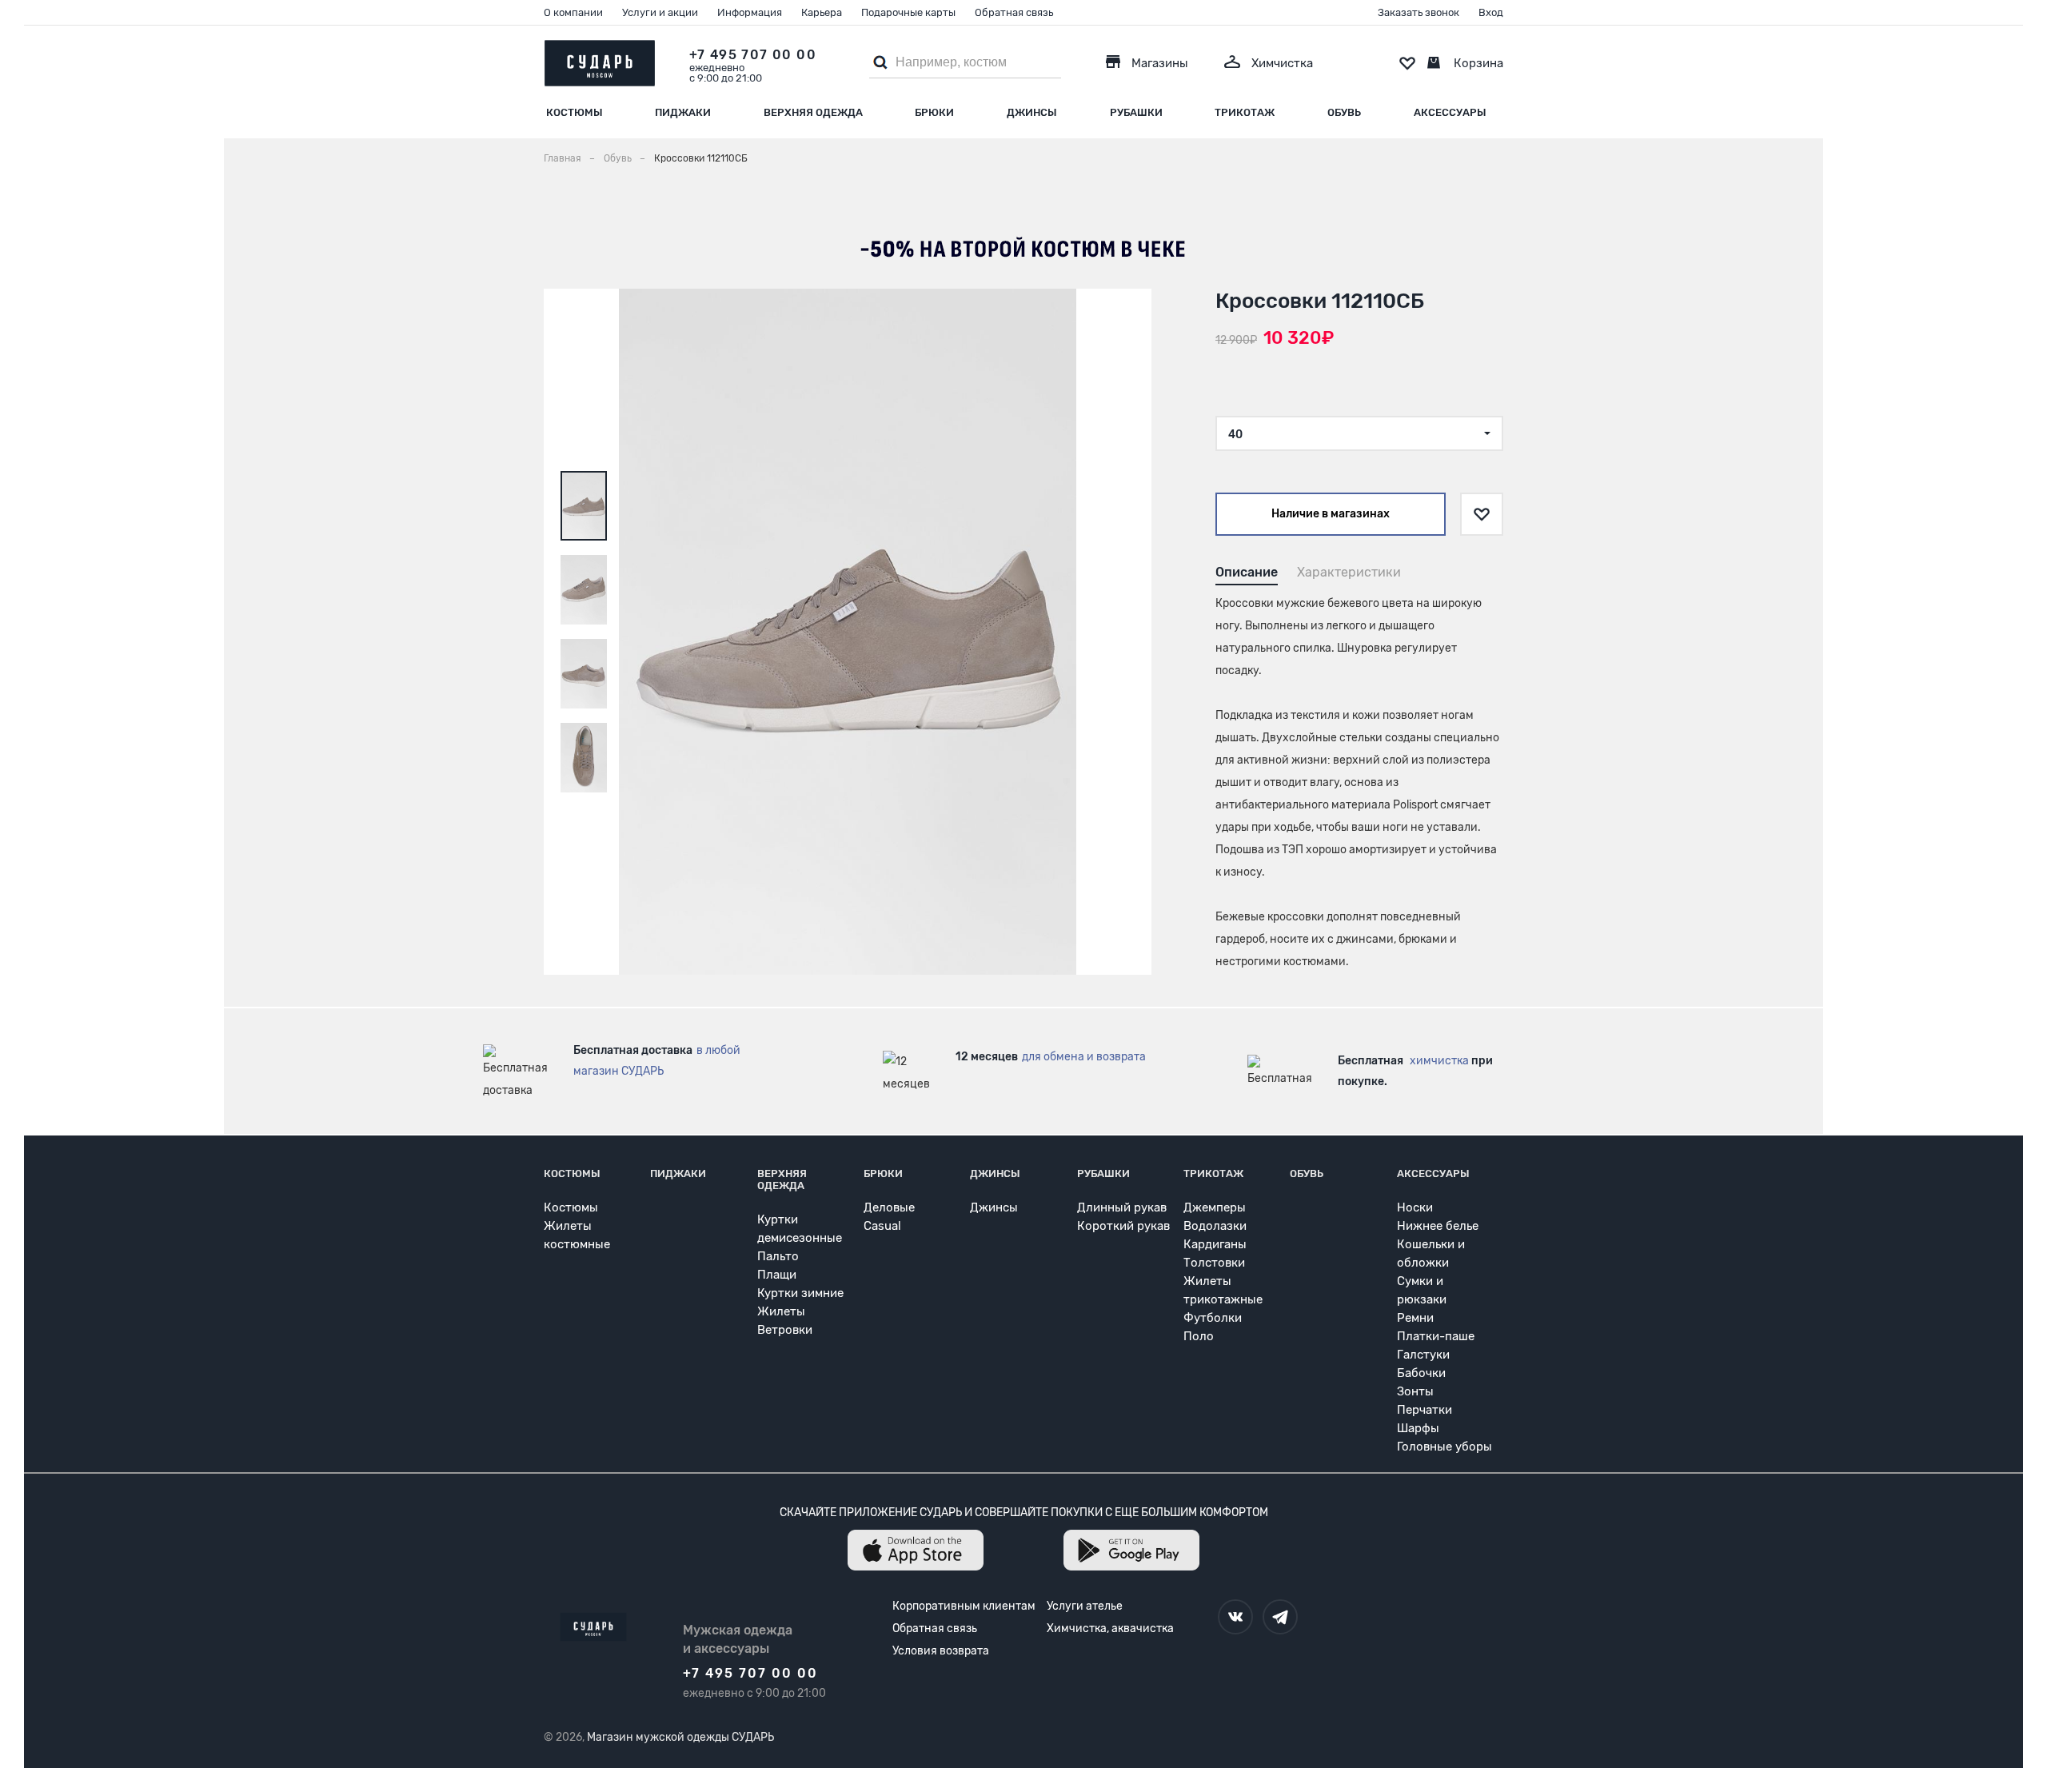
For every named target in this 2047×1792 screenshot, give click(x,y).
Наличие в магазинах (1331, 514)
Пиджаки (683, 112)
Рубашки (1136, 112)
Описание (1247, 572)
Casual (882, 1226)
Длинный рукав (1122, 1207)
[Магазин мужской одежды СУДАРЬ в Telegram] (1280, 1617)
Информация (750, 12)
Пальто (778, 1256)
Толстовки (1214, 1263)
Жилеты (781, 1311)
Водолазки (1215, 1226)
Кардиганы (1215, 1244)
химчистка (1439, 1061)
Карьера (822, 12)
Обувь (1344, 112)
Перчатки (1425, 1410)
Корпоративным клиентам (964, 1606)
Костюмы (575, 112)
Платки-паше (1436, 1336)
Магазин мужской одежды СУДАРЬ (680, 1737)
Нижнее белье (1438, 1226)
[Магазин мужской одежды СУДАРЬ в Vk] (1235, 1617)
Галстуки (1423, 1355)
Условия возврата (941, 1651)
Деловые (889, 1207)
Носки (1415, 1207)
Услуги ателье (1085, 1606)
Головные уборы (1444, 1447)
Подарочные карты (908, 12)
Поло (1199, 1336)
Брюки (934, 112)
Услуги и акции (660, 12)
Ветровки (785, 1330)
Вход (1491, 12)
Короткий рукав (1123, 1226)
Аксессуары (1450, 112)
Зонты (1415, 1391)
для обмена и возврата (1084, 1057)
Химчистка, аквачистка (1110, 1628)
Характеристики (1349, 572)
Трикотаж (1245, 112)
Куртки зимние (800, 1293)
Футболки (1213, 1318)
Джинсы (1032, 112)
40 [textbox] (1235, 435)
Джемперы (1215, 1207)
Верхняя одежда (813, 112)
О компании (573, 12)
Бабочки (1421, 1373)
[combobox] (1359, 433)
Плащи (777, 1275)
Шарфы (1418, 1428)
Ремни (1415, 1318)
